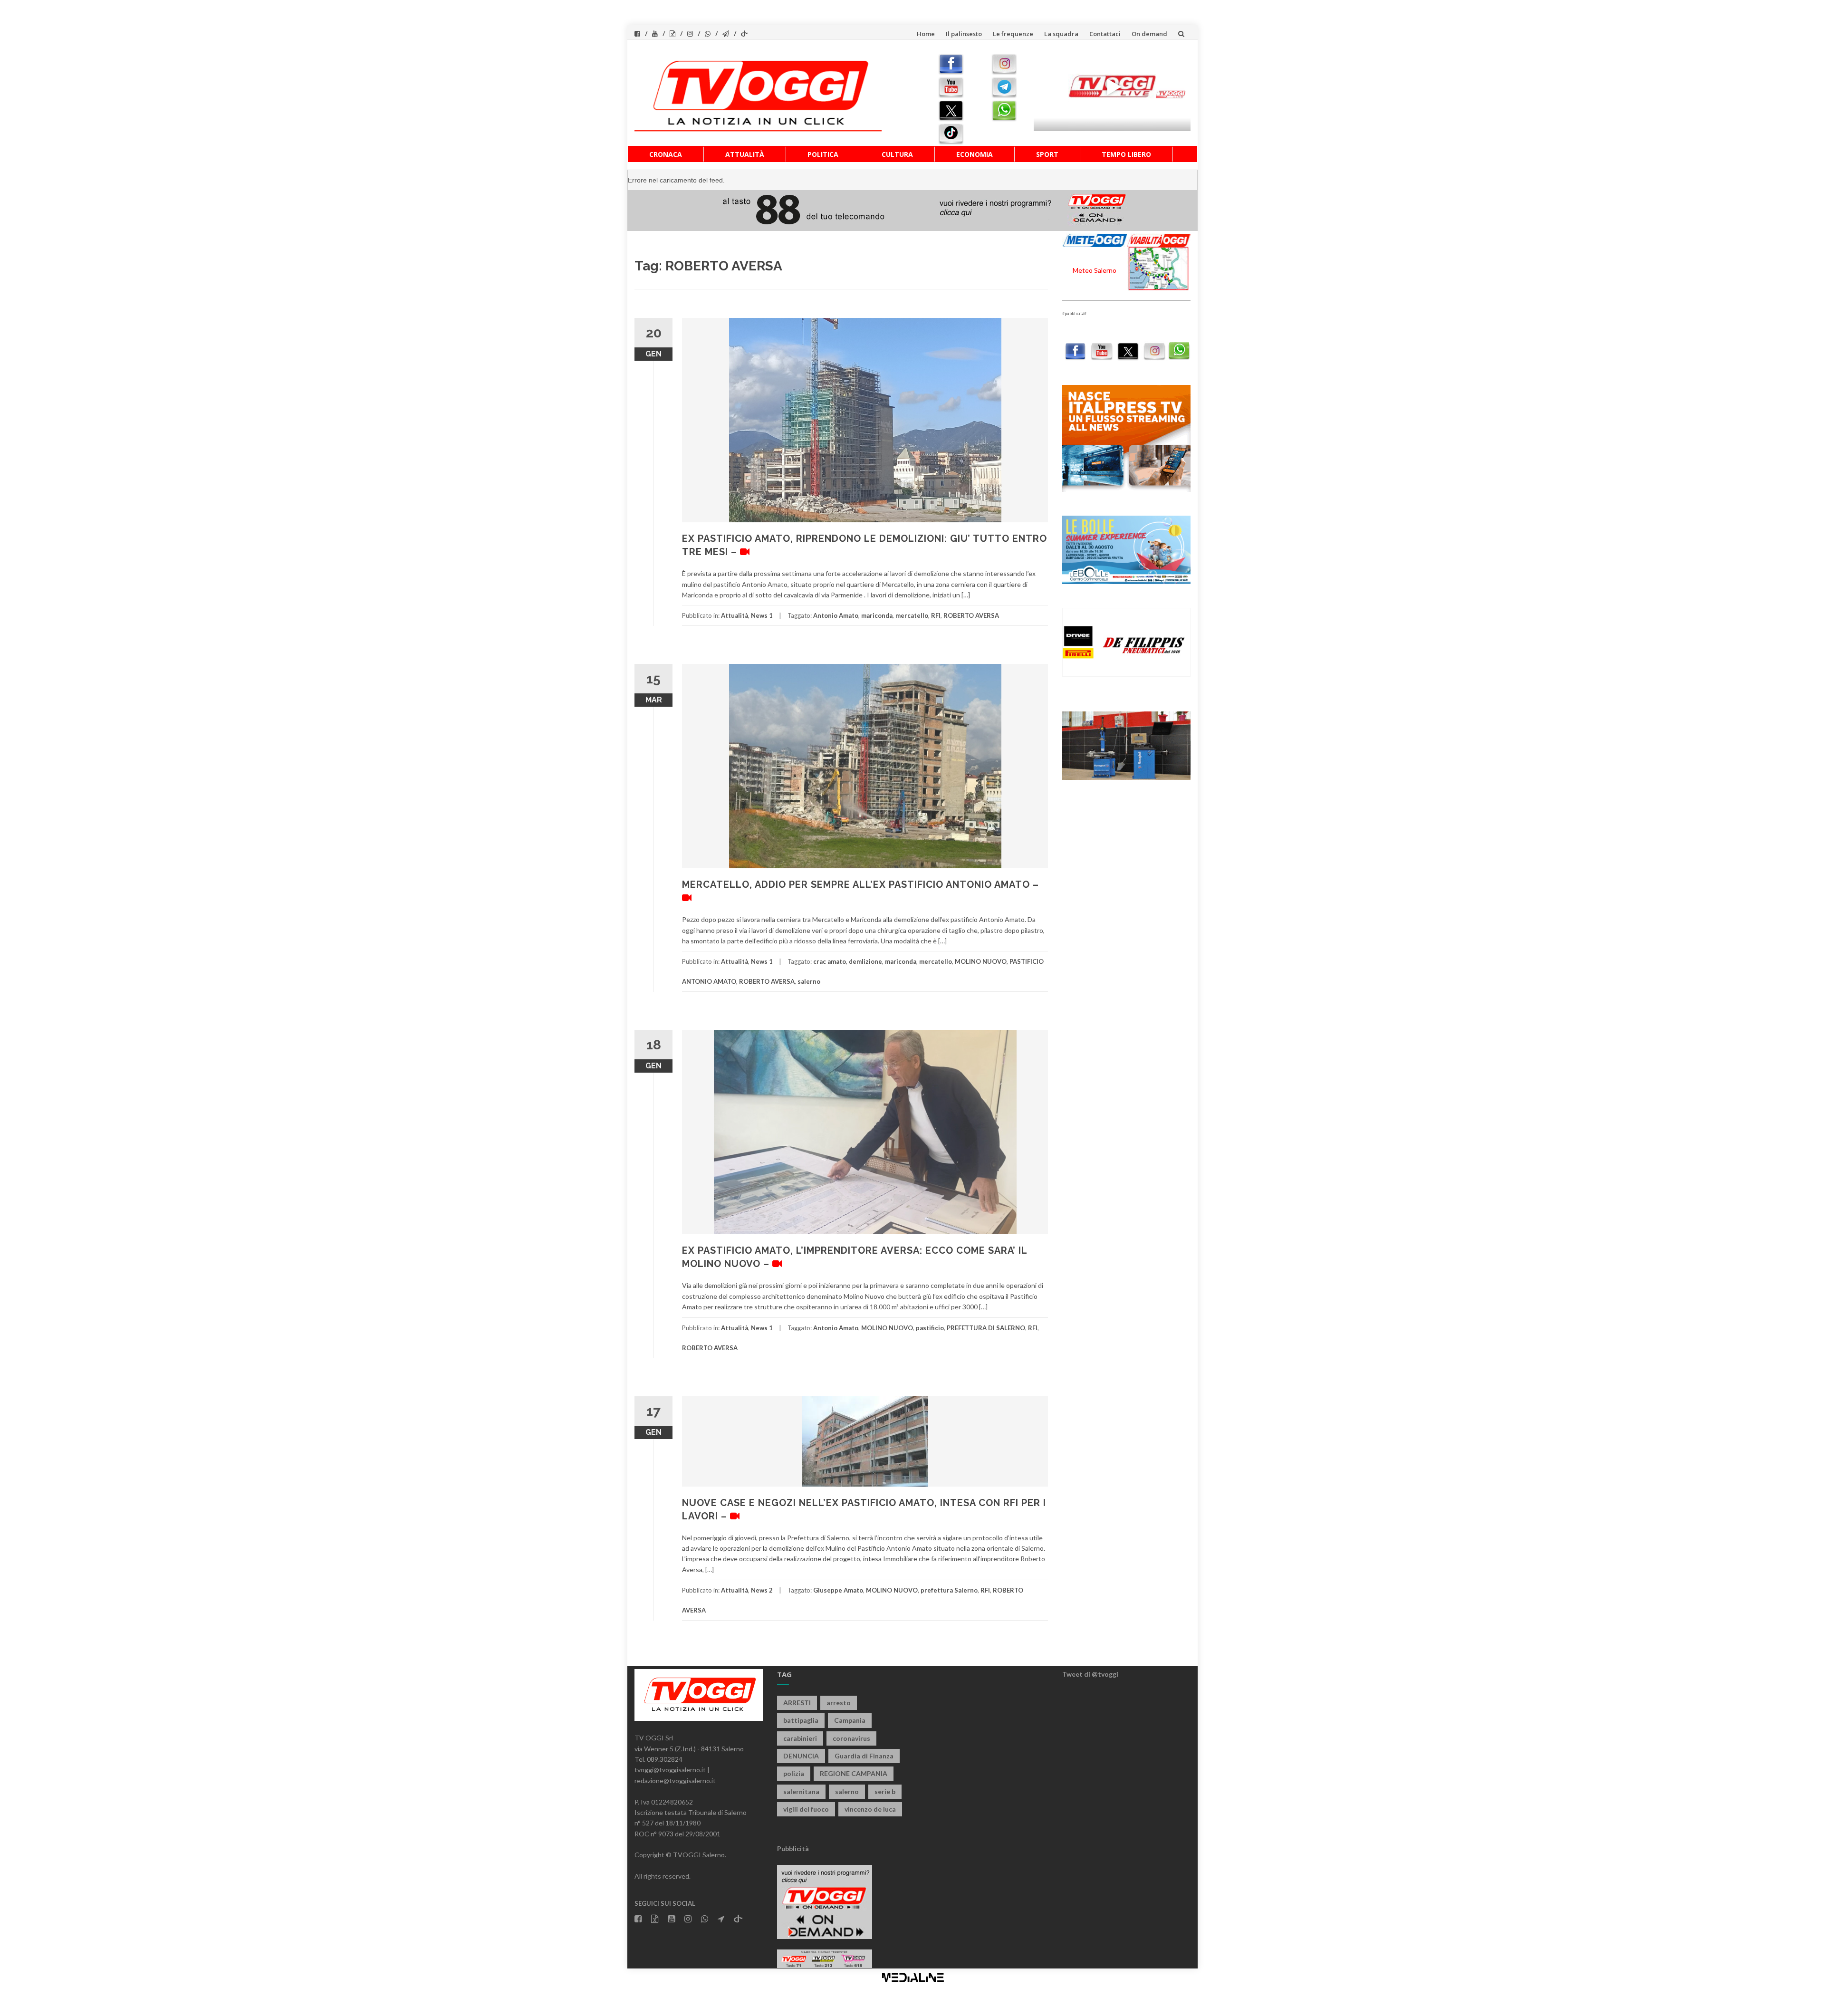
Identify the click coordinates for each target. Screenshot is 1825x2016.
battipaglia (801, 1720)
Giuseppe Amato (838, 1590)
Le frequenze (1013, 34)
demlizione (865, 961)
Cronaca (666, 154)
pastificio (930, 1328)
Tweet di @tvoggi (1090, 1674)
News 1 (762, 615)
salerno (809, 981)
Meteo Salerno (1095, 270)
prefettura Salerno (949, 1590)
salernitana (801, 1791)
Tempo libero (1126, 154)
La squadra (1061, 34)
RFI (936, 615)
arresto (839, 1703)
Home (926, 34)
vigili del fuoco (806, 1809)
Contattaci (1105, 34)
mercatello (912, 615)
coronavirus (851, 1738)
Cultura (897, 154)
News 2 (762, 1590)
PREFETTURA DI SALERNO (986, 1328)
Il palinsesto (964, 34)
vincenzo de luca (870, 1809)
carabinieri (800, 1738)
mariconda (877, 615)
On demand (1149, 34)
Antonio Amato (836, 615)
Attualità (745, 154)
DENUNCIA (801, 1756)
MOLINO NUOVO (981, 961)
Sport (1047, 154)
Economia (975, 154)
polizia (794, 1773)
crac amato (830, 961)
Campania (850, 1720)
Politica (823, 154)
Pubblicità (793, 1848)
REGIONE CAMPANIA (854, 1773)
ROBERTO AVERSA (971, 615)
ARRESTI (797, 1703)
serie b (885, 1791)
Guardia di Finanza (864, 1756)
